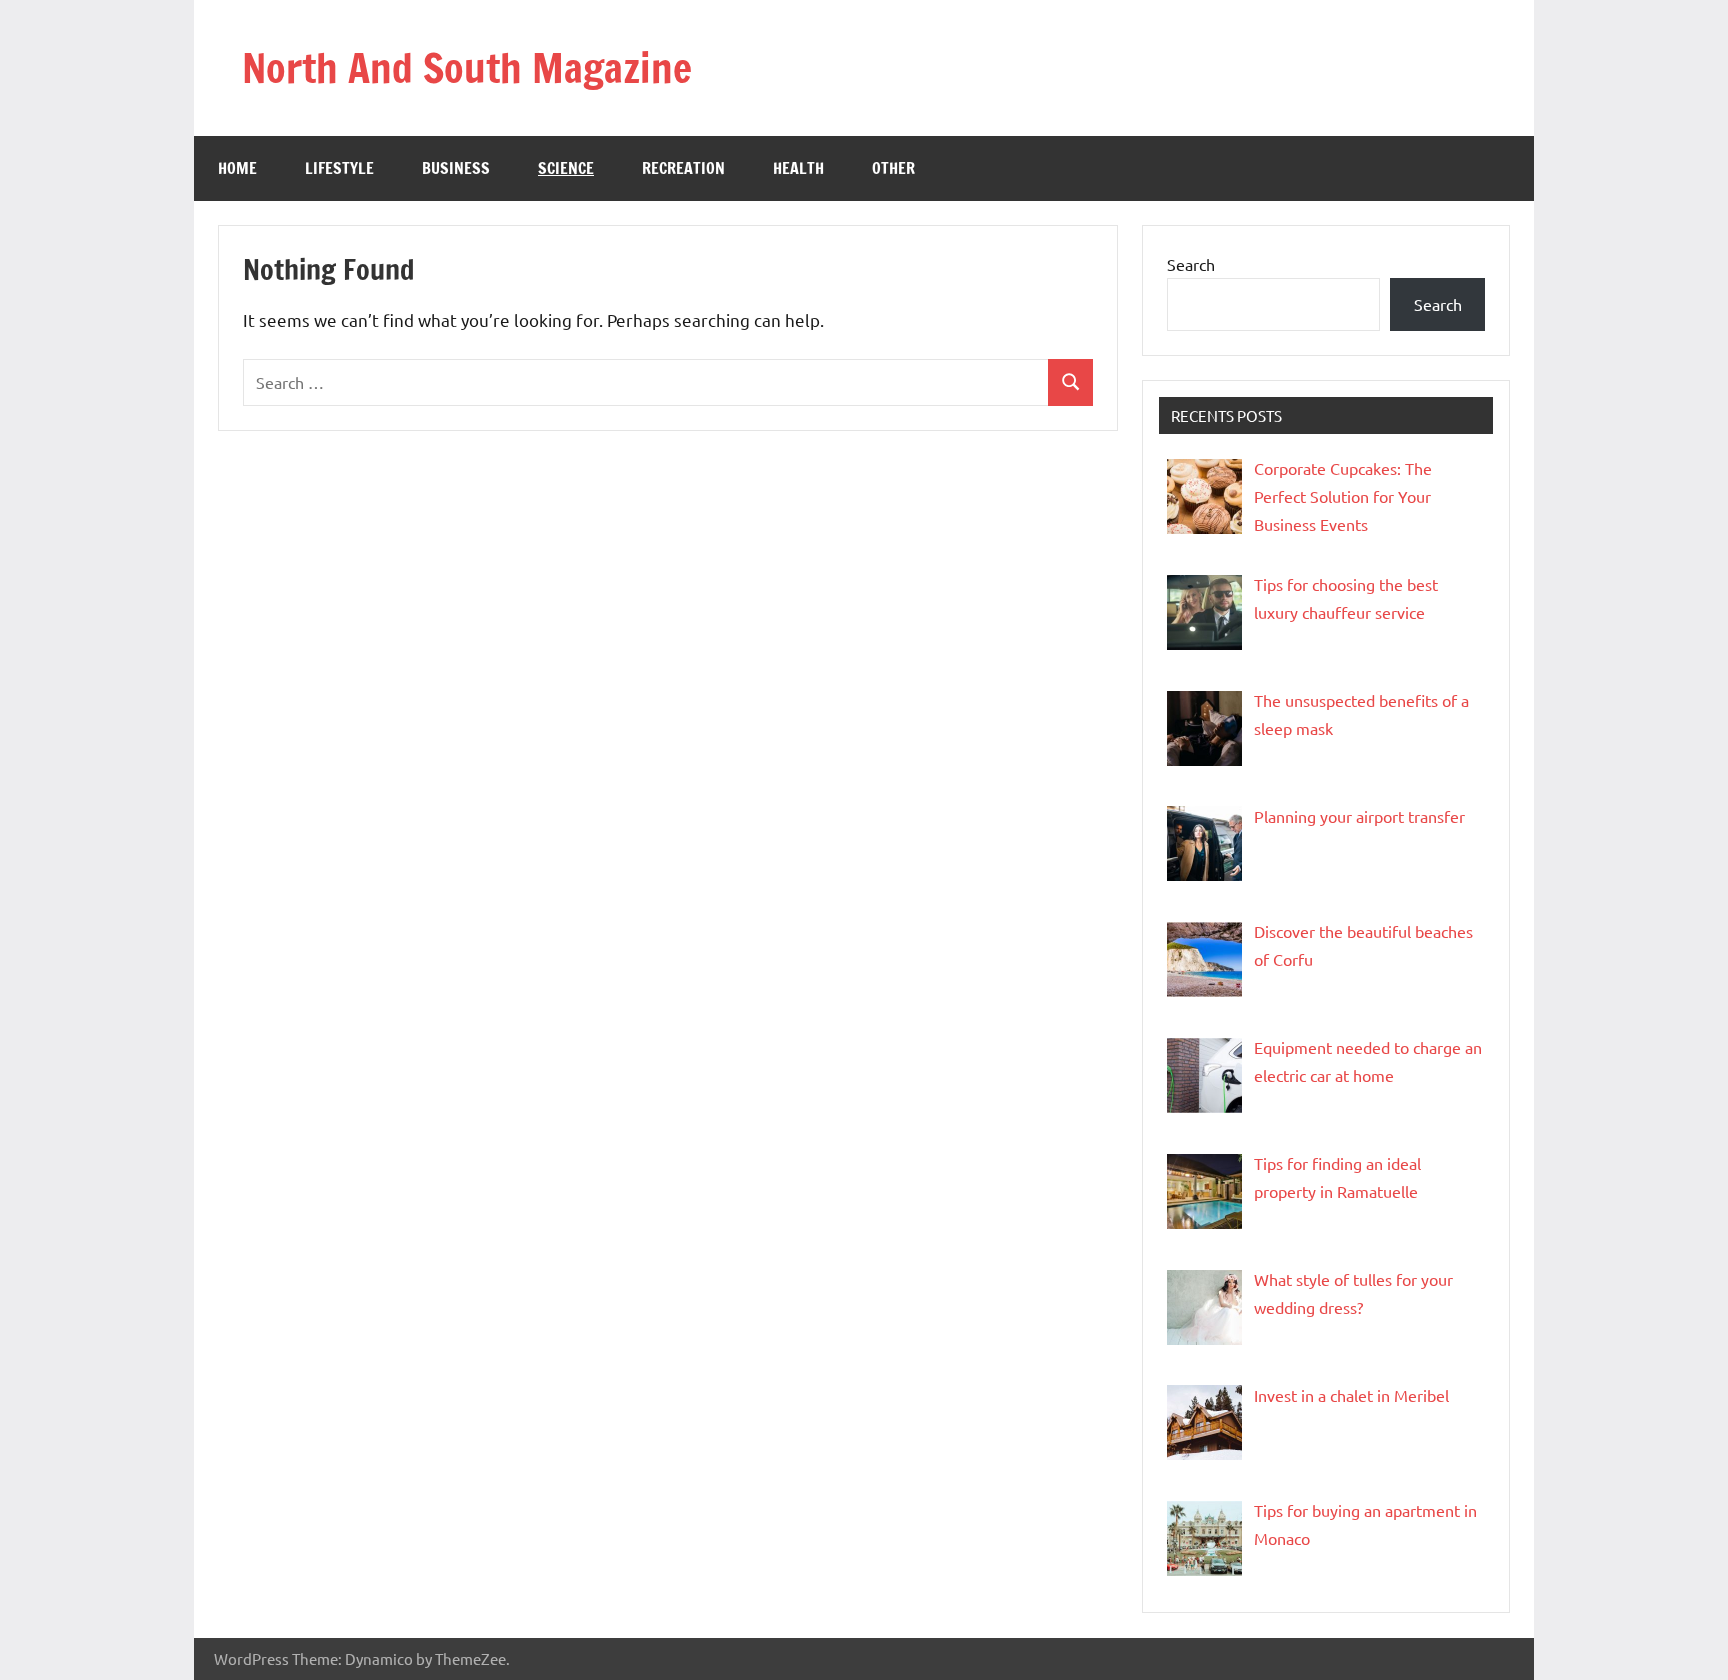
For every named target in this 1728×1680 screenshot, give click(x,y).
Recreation (683, 168)
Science (566, 168)
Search (1191, 264)
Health (798, 168)
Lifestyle (339, 168)
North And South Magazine (467, 67)
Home (237, 168)
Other (893, 168)
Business (456, 168)
